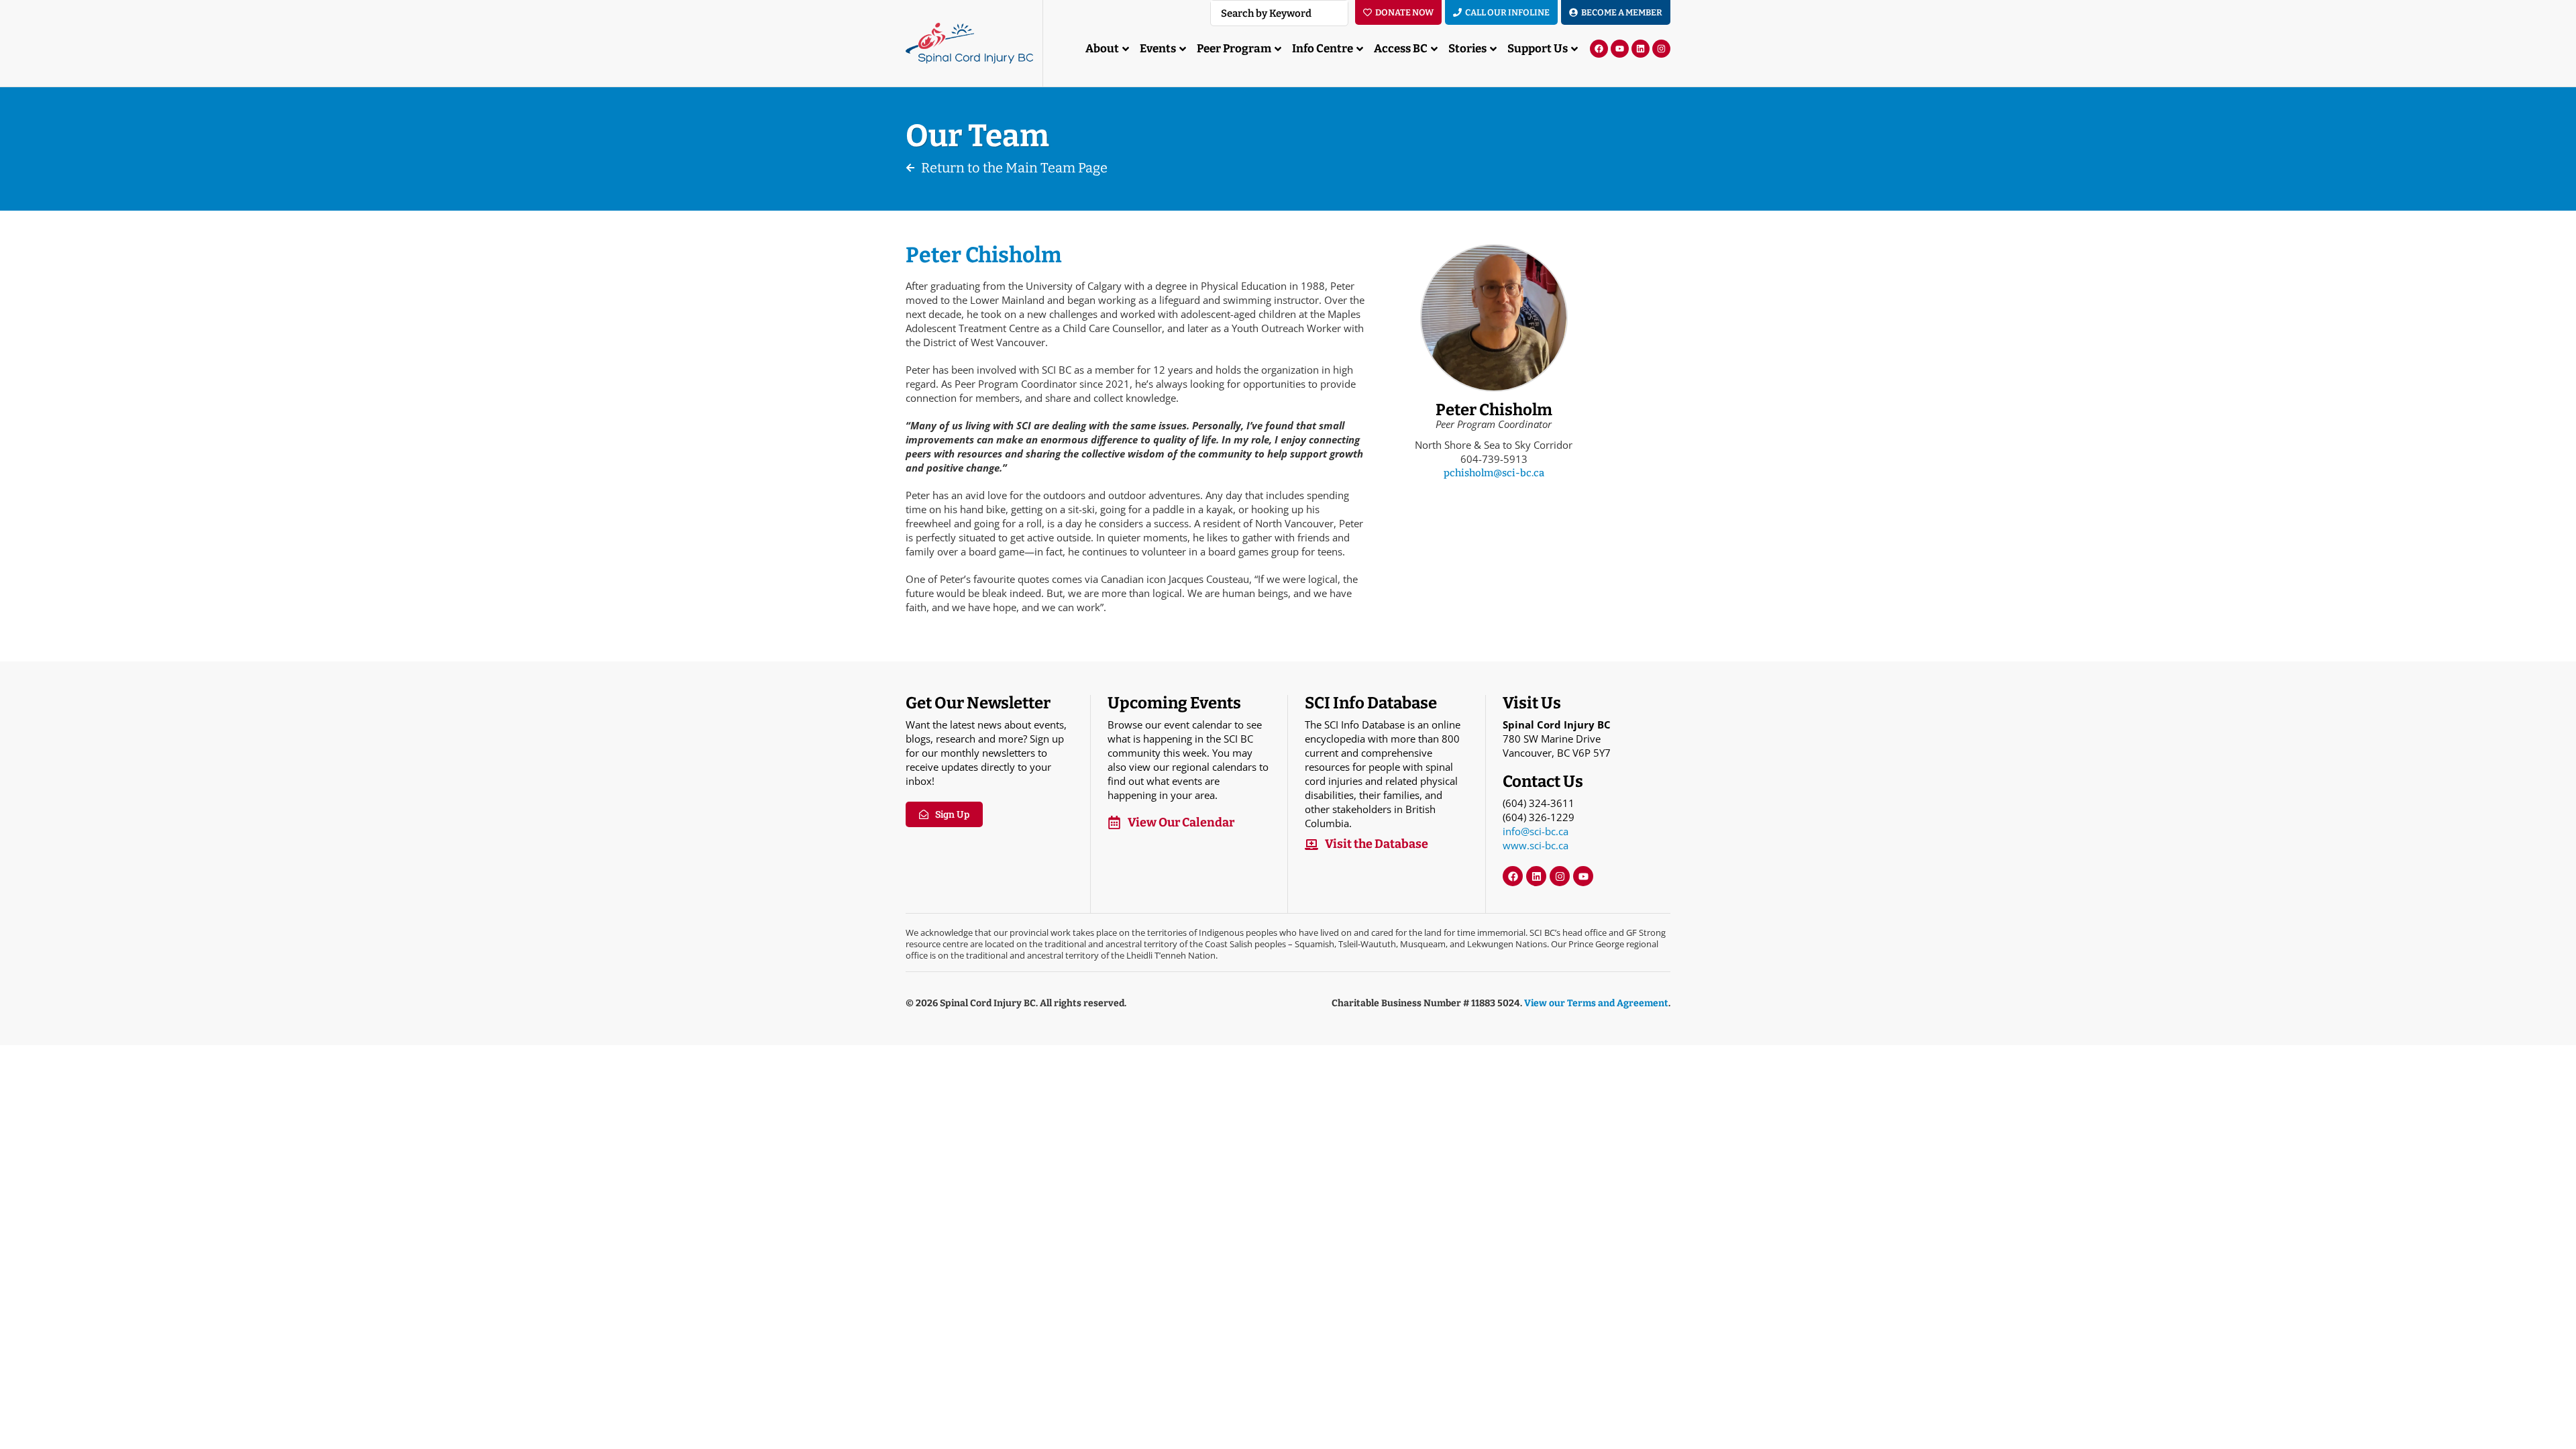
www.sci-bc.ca (1536, 845)
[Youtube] (1620, 49)
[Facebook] (1599, 49)
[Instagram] (1661, 49)
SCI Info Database (1371, 703)
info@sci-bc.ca (1536, 831)
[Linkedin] (1641, 49)
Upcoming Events (1174, 703)
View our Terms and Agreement (1596, 1003)
